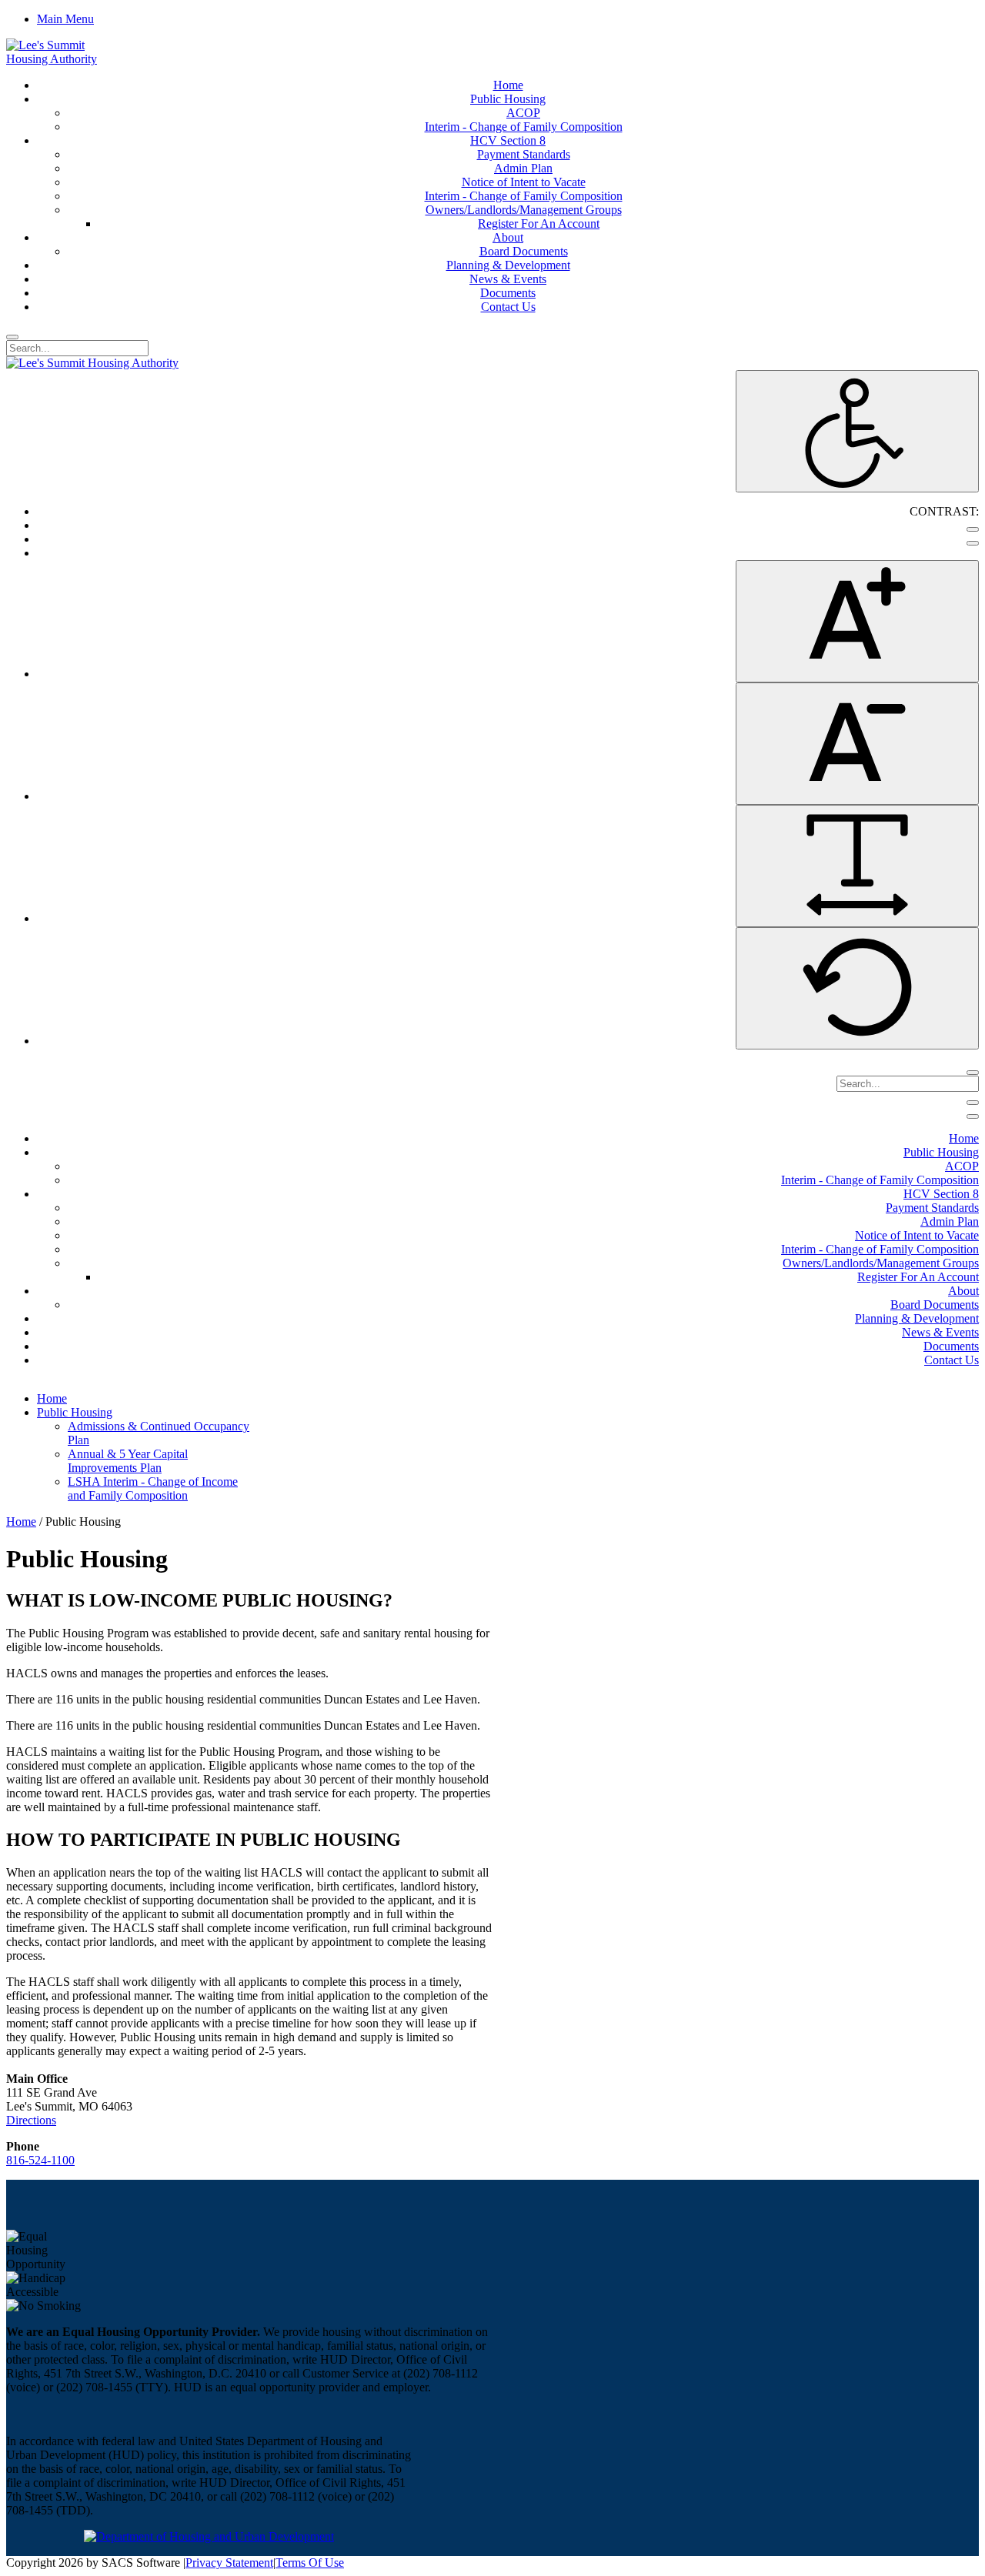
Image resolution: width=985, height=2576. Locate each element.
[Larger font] (857, 621)
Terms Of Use (310, 2563)
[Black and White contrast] (973, 543)
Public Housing (75, 1412)
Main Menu (65, 19)
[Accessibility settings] (857, 431)
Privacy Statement (229, 2563)
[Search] (12, 337)
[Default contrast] (973, 529)
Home (52, 1398)
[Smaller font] (857, 744)
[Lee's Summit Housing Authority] (66, 59)
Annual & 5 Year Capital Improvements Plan (128, 1461)
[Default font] (857, 988)
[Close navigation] (973, 1116)
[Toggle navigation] (973, 1103)
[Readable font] (857, 866)
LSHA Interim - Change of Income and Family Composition (153, 1488)
